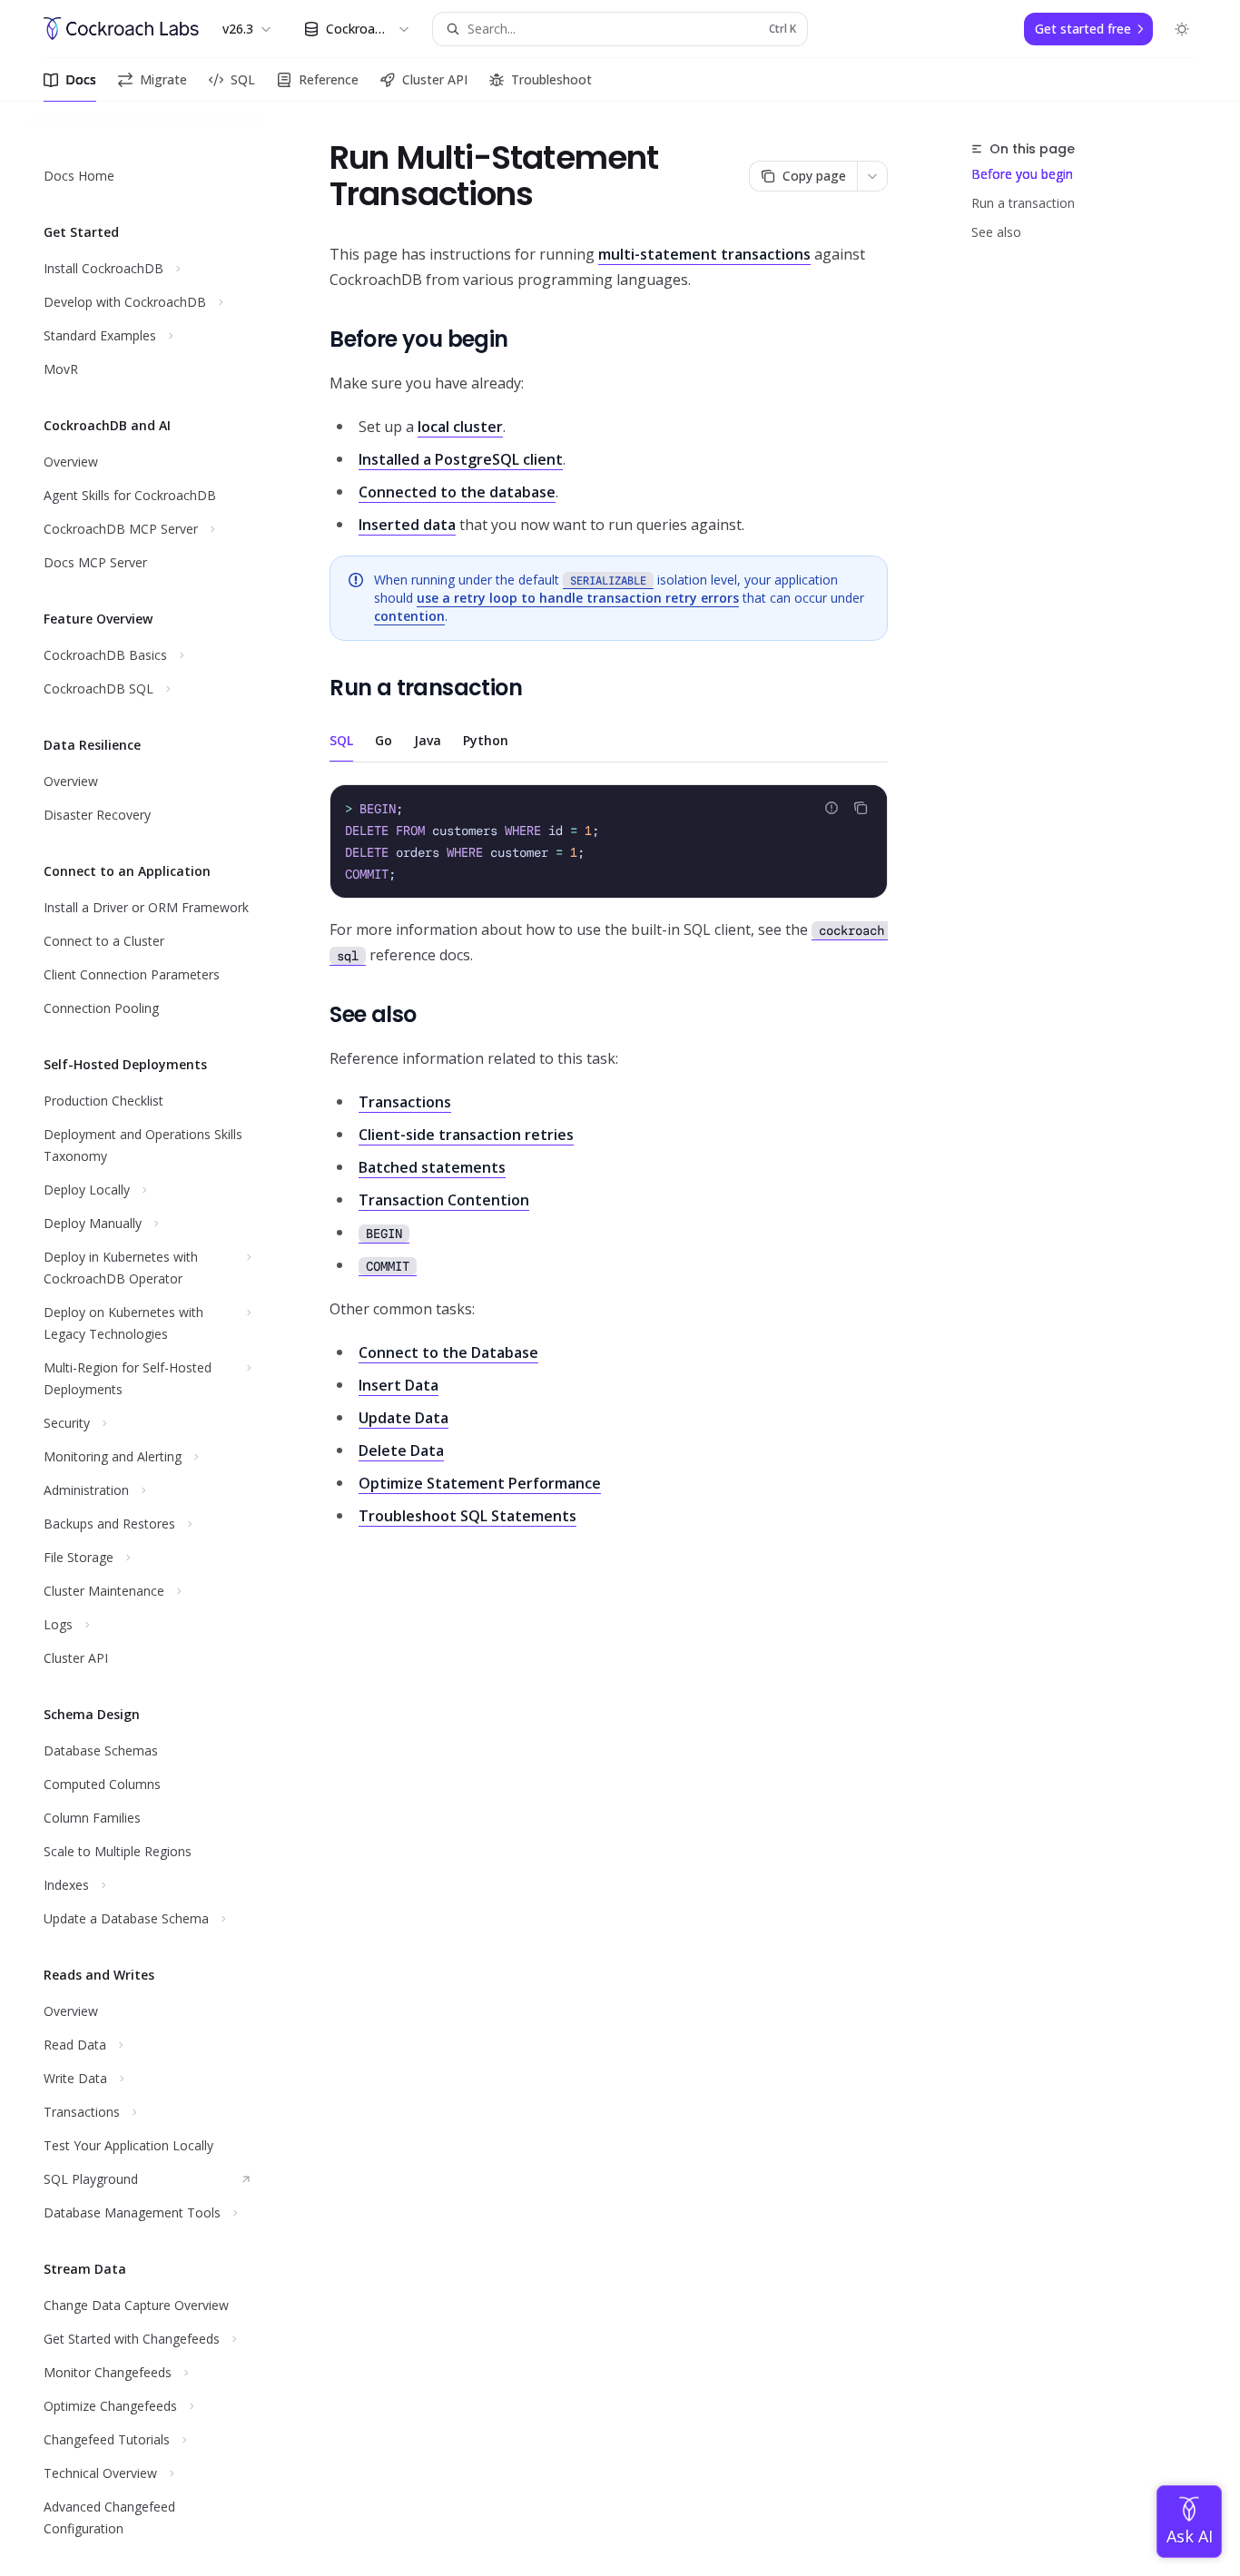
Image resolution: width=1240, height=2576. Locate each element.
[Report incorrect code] (832, 808)
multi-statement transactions (704, 254)
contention (409, 616)
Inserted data (407, 525)
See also (996, 232)
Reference (329, 79)
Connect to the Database (448, 1352)
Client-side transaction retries (466, 1135)
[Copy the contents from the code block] (861, 808)
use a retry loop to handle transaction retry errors (578, 598)
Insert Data (399, 1385)
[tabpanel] (609, 876)
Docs (81, 79)
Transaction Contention (444, 1200)
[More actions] (872, 176)
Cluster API (435, 79)
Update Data (403, 1418)
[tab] (341, 740)
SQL (243, 79)
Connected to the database (457, 492)
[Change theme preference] (1182, 29)
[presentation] (160, 1339)
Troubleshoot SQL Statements (467, 1516)
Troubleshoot (551, 79)
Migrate (163, 79)
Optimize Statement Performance (480, 1483)
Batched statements (432, 1167)
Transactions (405, 1102)
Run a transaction (1023, 203)
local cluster (460, 427)
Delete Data (401, 1450)
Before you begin (1022, 174)
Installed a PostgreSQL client (461, 459)
